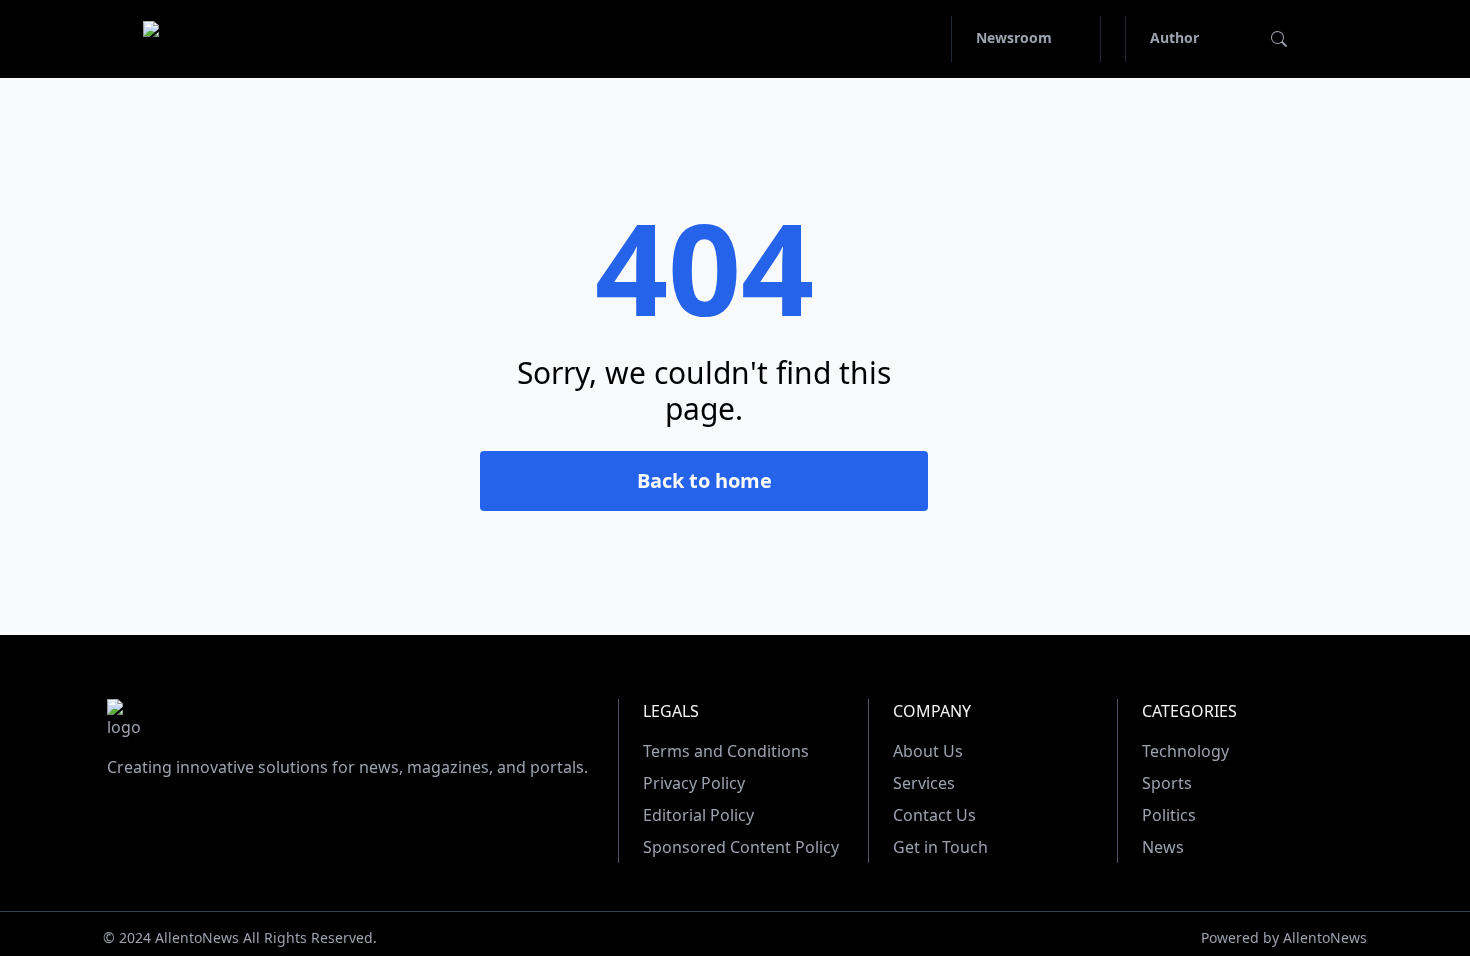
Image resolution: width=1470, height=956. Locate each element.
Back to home (704, 480)
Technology (1185, 751)
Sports (1167, 783)
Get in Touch (940, 847)
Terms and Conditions (726, 751)
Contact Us (934, 815)
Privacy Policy (694, 783)
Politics (1169, 815)
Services (924, 783)
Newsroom (1014, 37)
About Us (928, 751)
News (1163, 847)
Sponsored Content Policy (741, 847)
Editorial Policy (698, 815)
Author (1174, 37)
